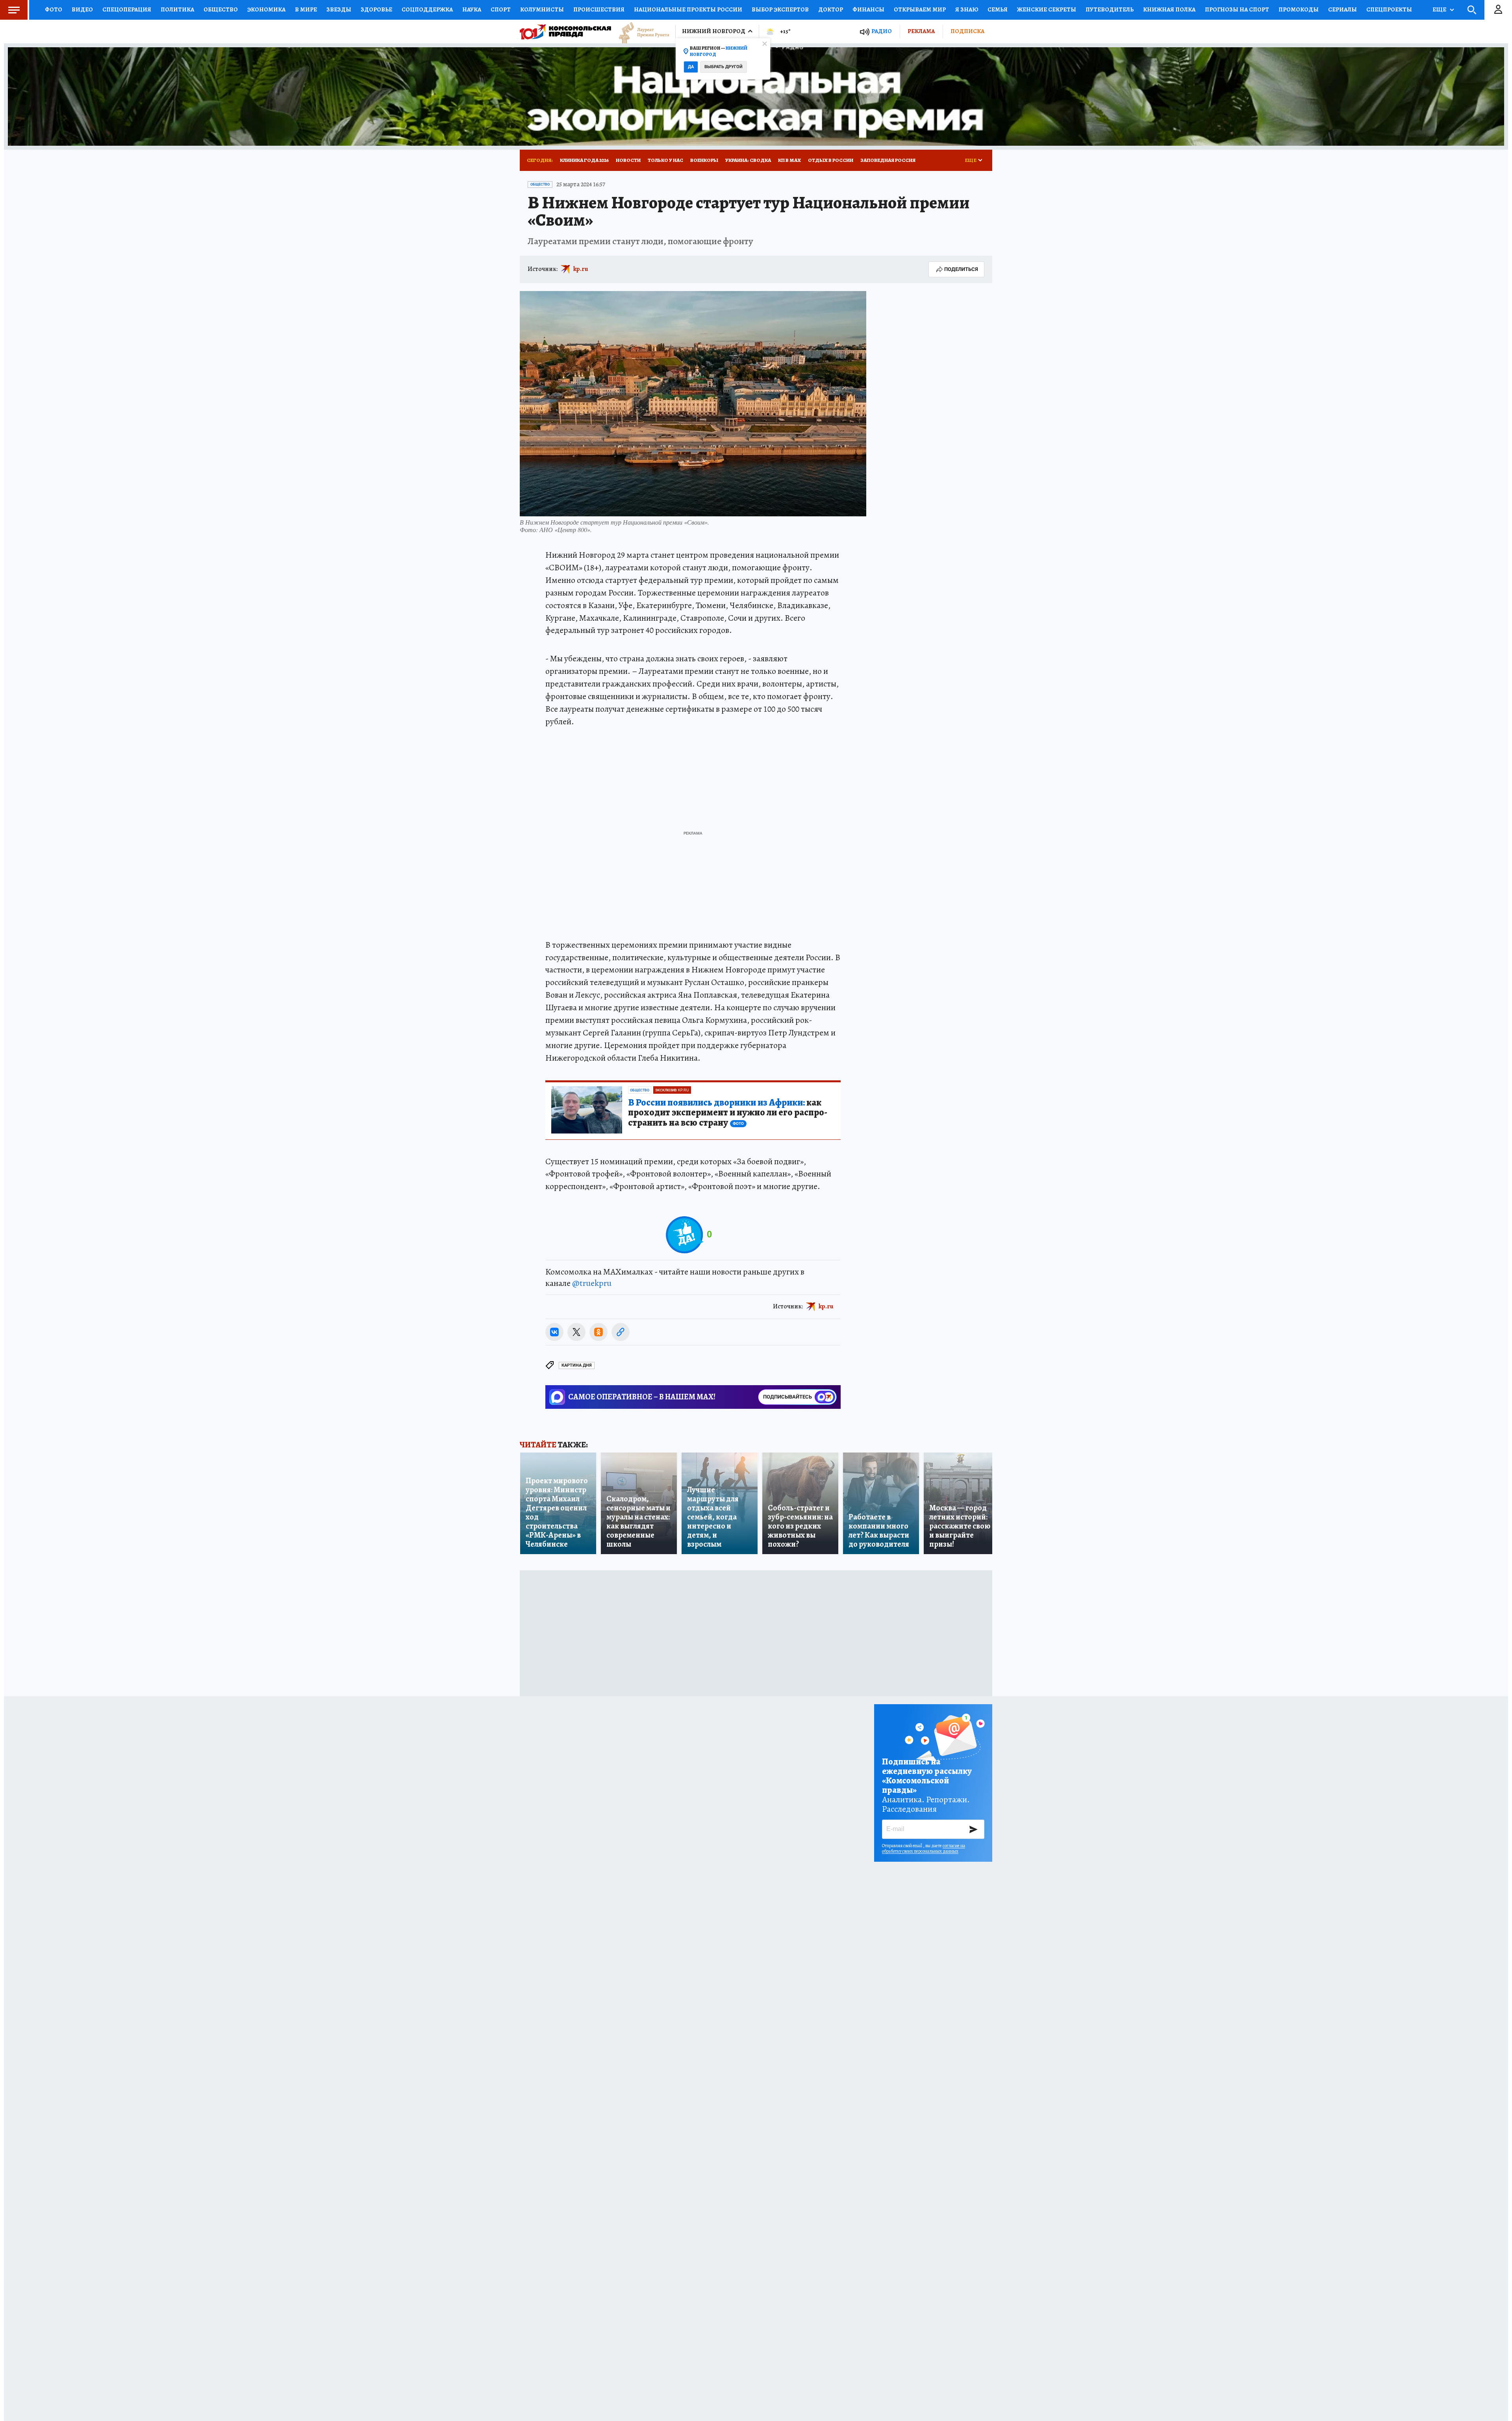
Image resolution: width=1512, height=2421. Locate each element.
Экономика (266, 9)
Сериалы (1342, 9)
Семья (998, 9)
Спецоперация (127, 9)
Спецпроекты (1389, 9)
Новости (628, 160)
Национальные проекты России (688, 9)
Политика (177, 9)
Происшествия (599, 9)
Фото (54, 9)
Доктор (831, 9)
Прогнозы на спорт (1237, 9)
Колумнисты (542, 9)
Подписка (967, 31)
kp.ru (581, 269)
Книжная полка (1169, 9)
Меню (14, 10)
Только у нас (665, 160)
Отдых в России (831, 160)
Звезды (339, 9)
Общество (221, 9)
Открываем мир (920, 9)
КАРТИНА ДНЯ (577, 1365)
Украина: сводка (748, 160)
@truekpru (592, 1283)
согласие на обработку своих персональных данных (924, 1848)
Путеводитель (1110, 9)
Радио (882, 31)
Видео (82, 9)
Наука (472, 9)
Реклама (921, 31)
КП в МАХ (789, 160)
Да (691, 67)
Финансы (868, 9)
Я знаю (967, 9)
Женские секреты (1047, 9)
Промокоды (1299, 9)
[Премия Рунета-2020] (640, 32)
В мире (306, 9)
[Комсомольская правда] (565, 32)
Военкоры (704, 160)
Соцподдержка (427, 9)
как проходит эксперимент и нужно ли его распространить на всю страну (728, 1113)
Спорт (501, 9)
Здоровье (376, 9)
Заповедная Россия (888, 160)
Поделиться (961, 269)
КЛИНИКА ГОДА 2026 (584, 160)
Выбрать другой (724, 67)
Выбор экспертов (780, 9)
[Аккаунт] (1498, 10)
